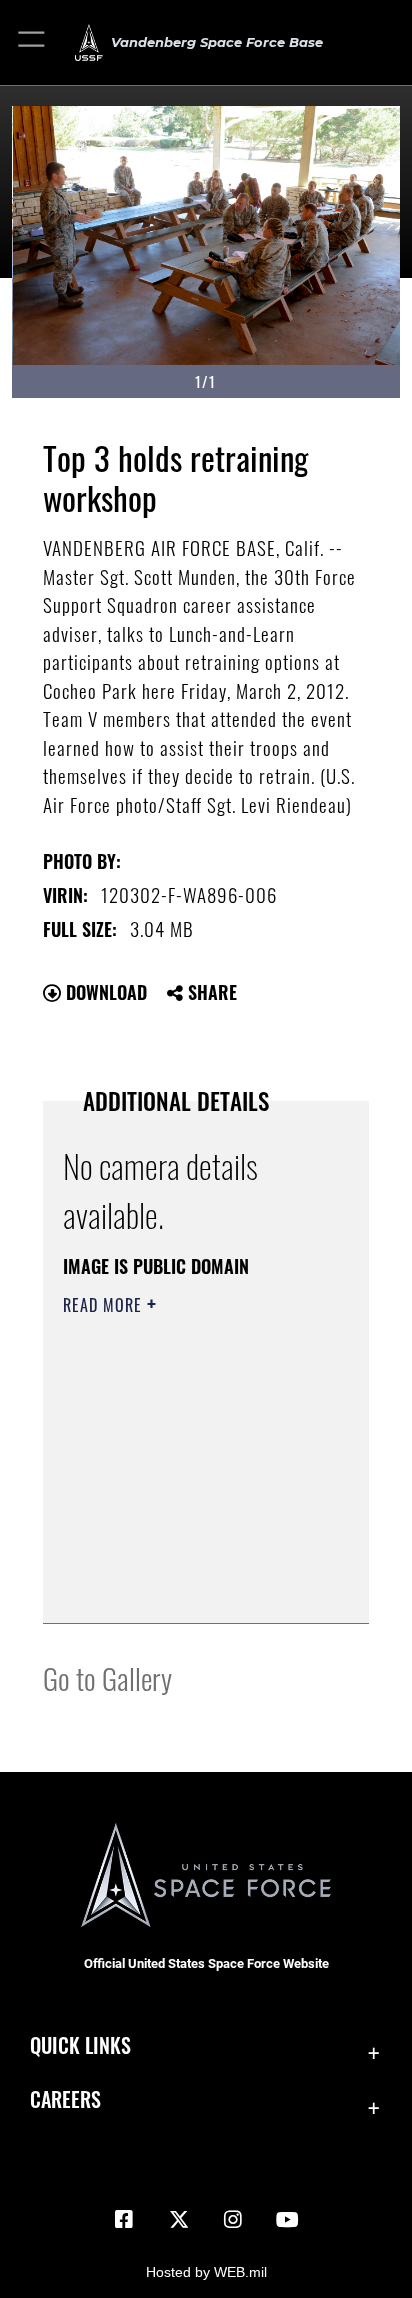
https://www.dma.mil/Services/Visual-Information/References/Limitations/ (184, 1586)
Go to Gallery (107, 1677)
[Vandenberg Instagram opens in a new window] (233, 2220)
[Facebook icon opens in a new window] (124, 2220)
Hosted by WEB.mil (206, 2272)
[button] (32, 42)
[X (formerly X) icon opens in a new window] (179, 2220)
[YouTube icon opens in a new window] (288, 2220)
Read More (105, 1305)
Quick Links (80, 2045)
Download (104, 992)
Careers (65, 2099)
